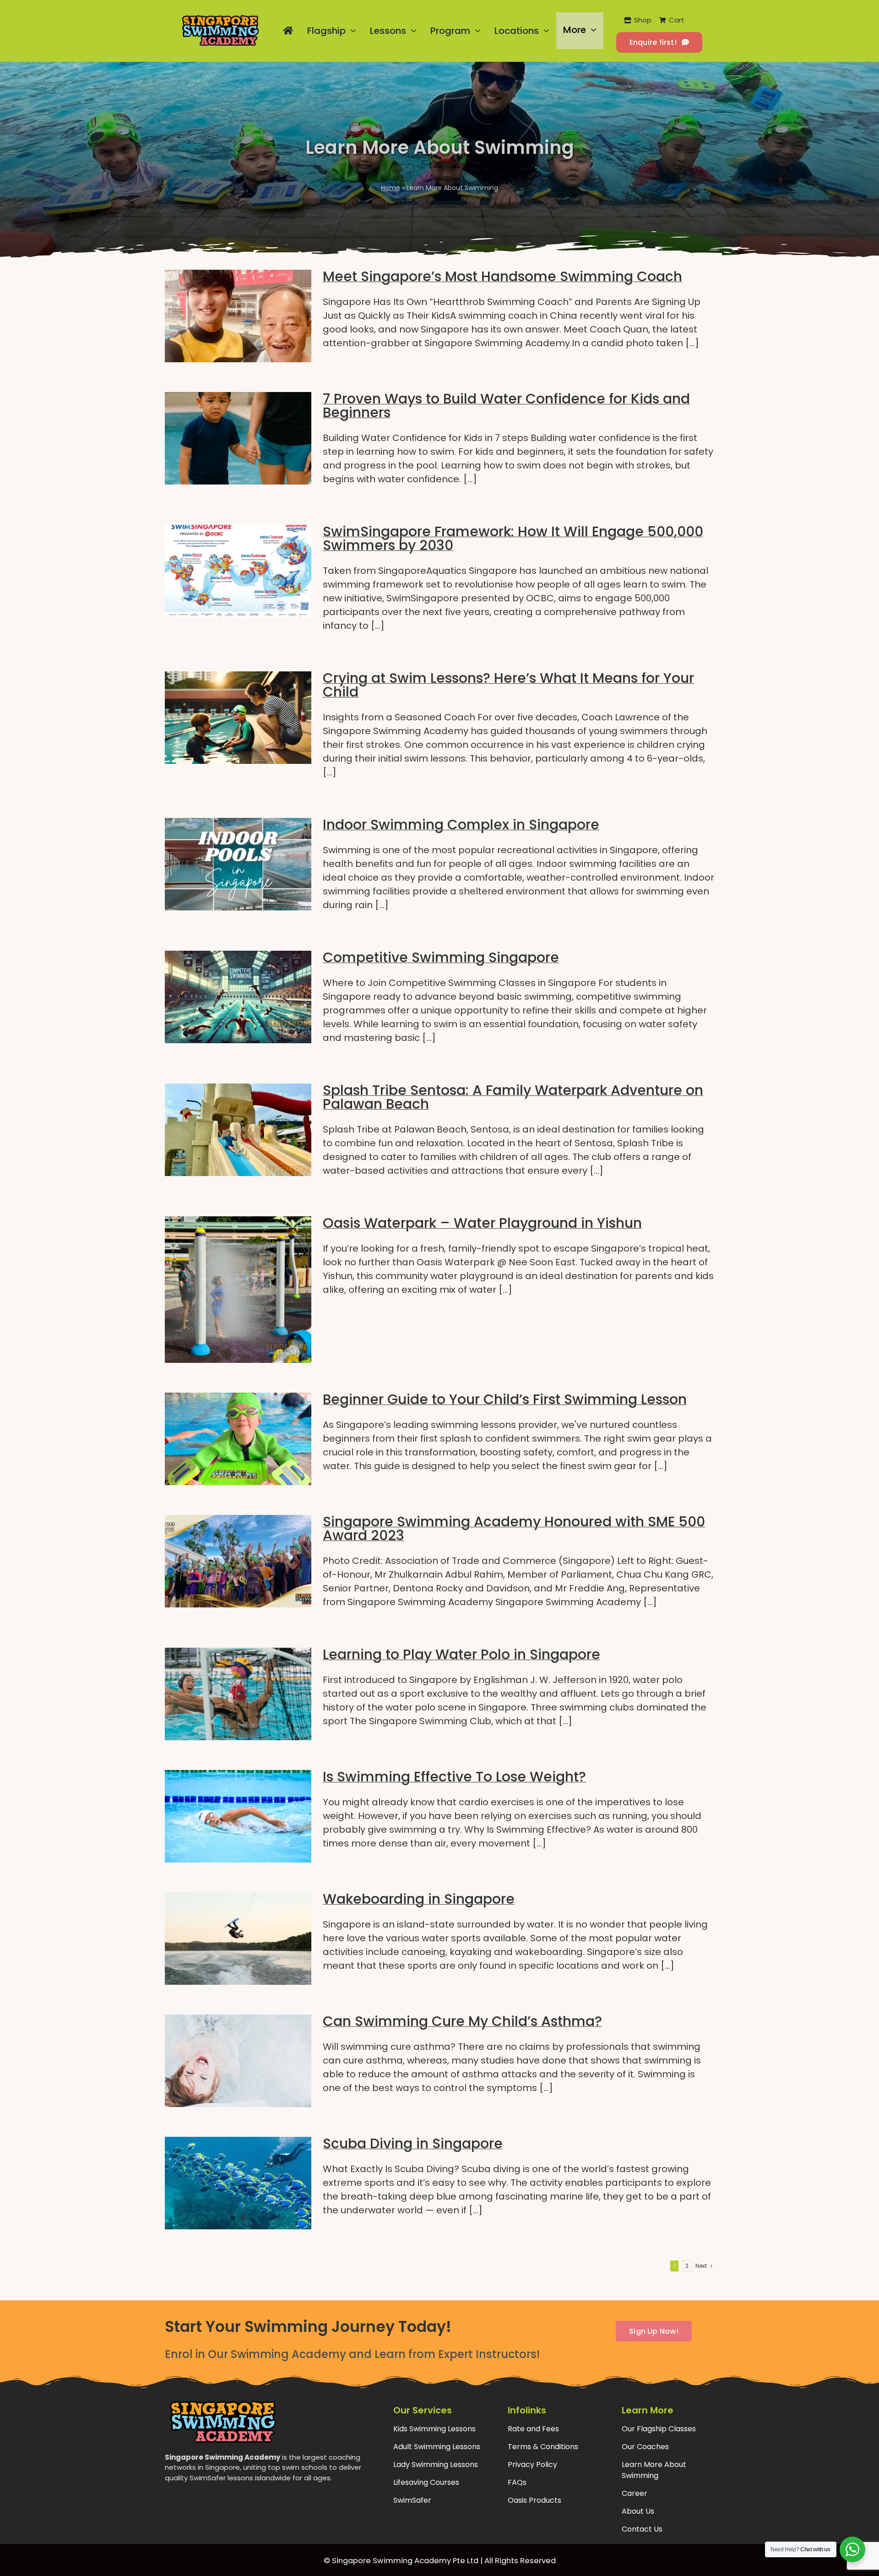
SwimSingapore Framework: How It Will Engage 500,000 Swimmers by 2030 (513, 538)
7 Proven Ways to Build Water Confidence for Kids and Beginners (506, 406)
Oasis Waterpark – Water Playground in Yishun (482, 1223)
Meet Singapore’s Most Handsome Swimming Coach (502, 276)
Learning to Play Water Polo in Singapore (461, 1654)
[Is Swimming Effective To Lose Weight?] (238, 1816)
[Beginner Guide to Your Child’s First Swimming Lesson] (238, 1439)
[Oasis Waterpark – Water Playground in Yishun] (238, 1290)
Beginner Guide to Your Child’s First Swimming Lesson (505, 1399)
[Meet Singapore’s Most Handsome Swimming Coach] (238, 316)
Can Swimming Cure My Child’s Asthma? (462, 2021)
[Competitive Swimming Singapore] (238, 997)
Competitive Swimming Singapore (441, 957)
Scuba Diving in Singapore (413, 2143)
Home (391, 188)
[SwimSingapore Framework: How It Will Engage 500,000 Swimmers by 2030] (238, 571)
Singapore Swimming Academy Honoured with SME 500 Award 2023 (514, 1528)
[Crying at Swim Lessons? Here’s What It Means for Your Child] (238, 718)
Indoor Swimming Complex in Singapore (461, 825)
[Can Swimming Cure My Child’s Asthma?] (238, 2061)
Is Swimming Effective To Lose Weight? (454, 1777)
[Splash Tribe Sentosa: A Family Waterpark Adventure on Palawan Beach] (238, 1130)
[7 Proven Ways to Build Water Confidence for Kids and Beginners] (238, 438)
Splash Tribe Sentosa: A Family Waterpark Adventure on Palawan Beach (513, 1097)
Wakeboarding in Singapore (419, 1899)
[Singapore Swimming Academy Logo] (220, 19)
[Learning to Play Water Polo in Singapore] (238, 1694)
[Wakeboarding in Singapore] (238, 1939)
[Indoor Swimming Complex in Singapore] (238, 864)
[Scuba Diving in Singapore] (238, 2183)
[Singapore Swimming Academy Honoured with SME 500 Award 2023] (238, 1561)
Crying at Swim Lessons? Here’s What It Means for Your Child (508, 685)
